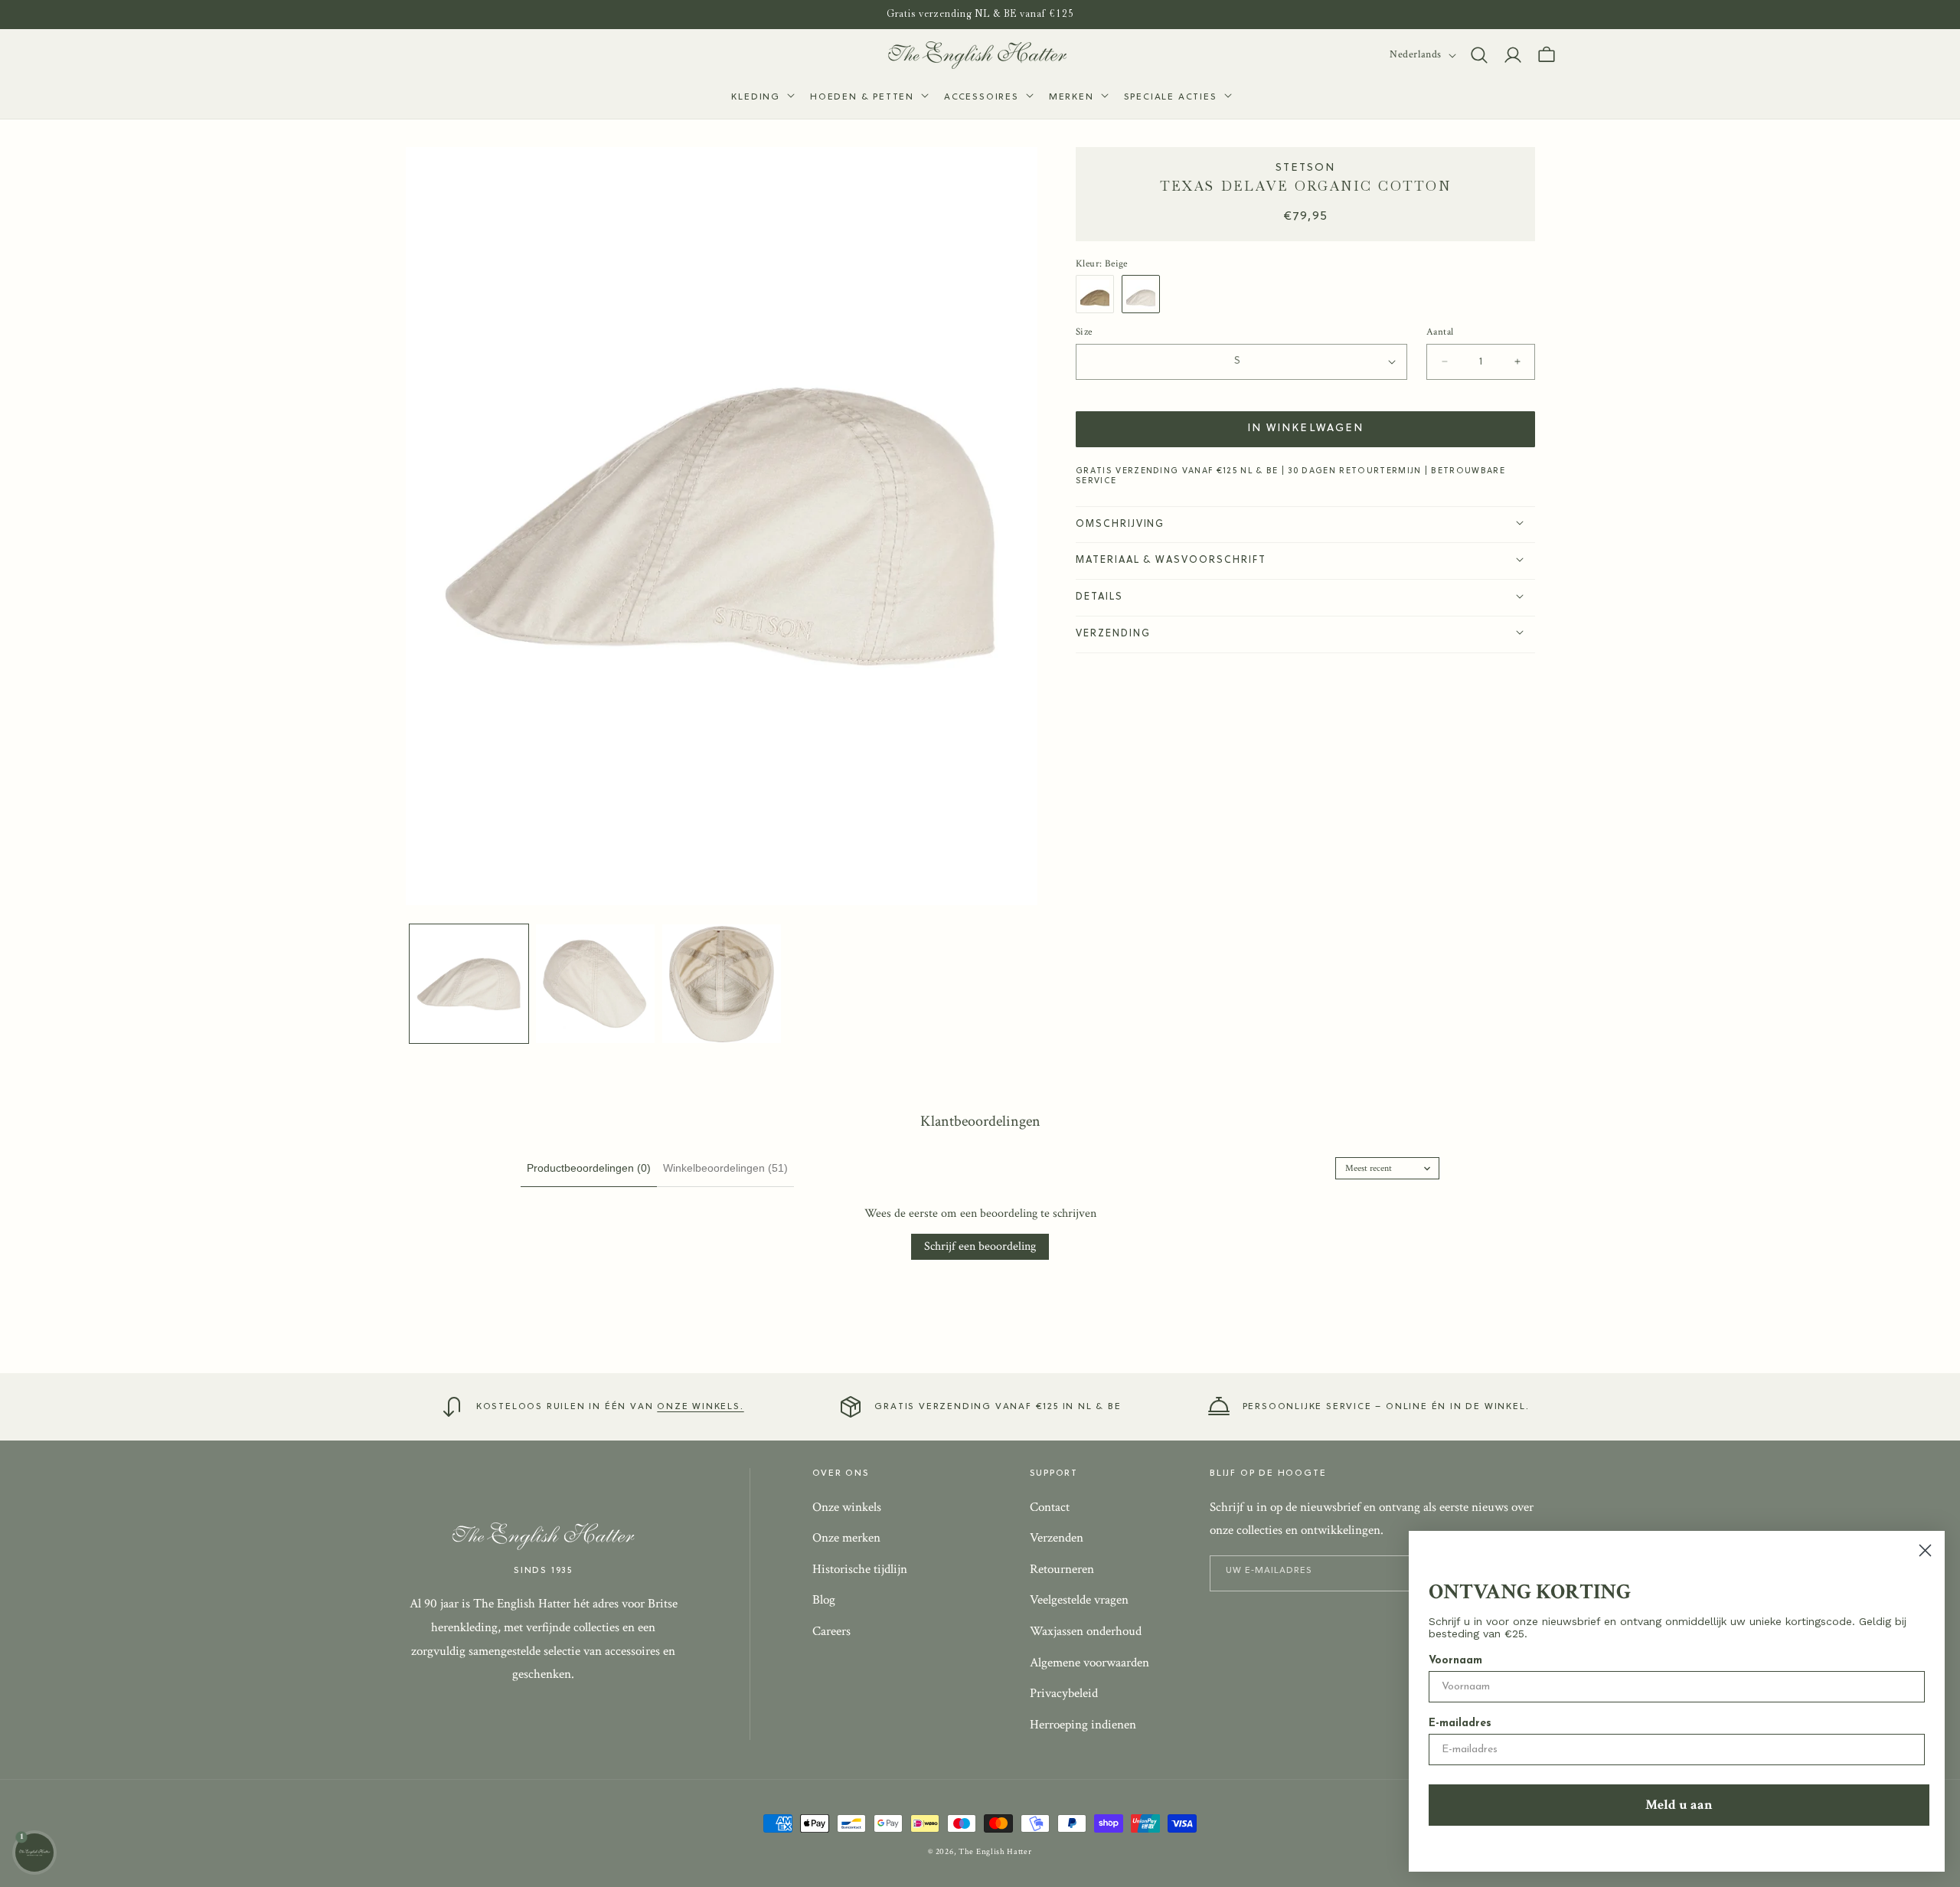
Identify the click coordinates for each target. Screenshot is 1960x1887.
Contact (1050, 1507)
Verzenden (1057, 1538)
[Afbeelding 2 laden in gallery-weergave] (595, 984)
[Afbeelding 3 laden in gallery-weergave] (722, 984)
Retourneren (1062, 1569)
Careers (831, 1631)
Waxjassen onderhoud (1086, 1631)
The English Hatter (995, 1852)
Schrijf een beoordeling (980, 1246)
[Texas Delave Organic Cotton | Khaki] (1099, 293)
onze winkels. (700, 1407)
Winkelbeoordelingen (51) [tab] (725, 1168)
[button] (761, 98)
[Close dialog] (1925, 1550)
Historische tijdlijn (860, 1569)
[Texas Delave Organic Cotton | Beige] (1145, 293)
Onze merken (846, 1538)
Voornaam (1455, 1661)
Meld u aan (1679, 1805)
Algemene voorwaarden (1089, 1663)
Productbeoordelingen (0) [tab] (589, 1168)
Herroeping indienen (1083, 1725)
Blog (824, 1601)
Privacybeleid (1064, 1693)
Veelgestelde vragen (1079, 1601)
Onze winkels (847, 1507)
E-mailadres (1460, 1723)
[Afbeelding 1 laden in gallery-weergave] (469, 984)
